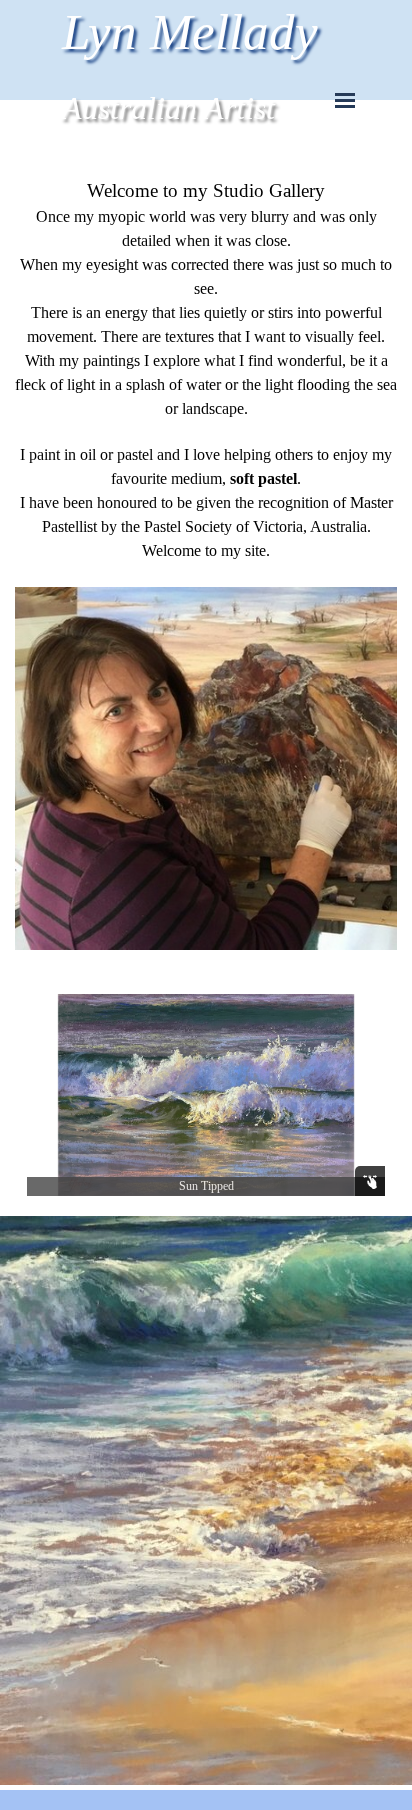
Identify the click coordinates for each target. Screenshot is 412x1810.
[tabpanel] (206, 565)
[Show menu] (345, 100)
